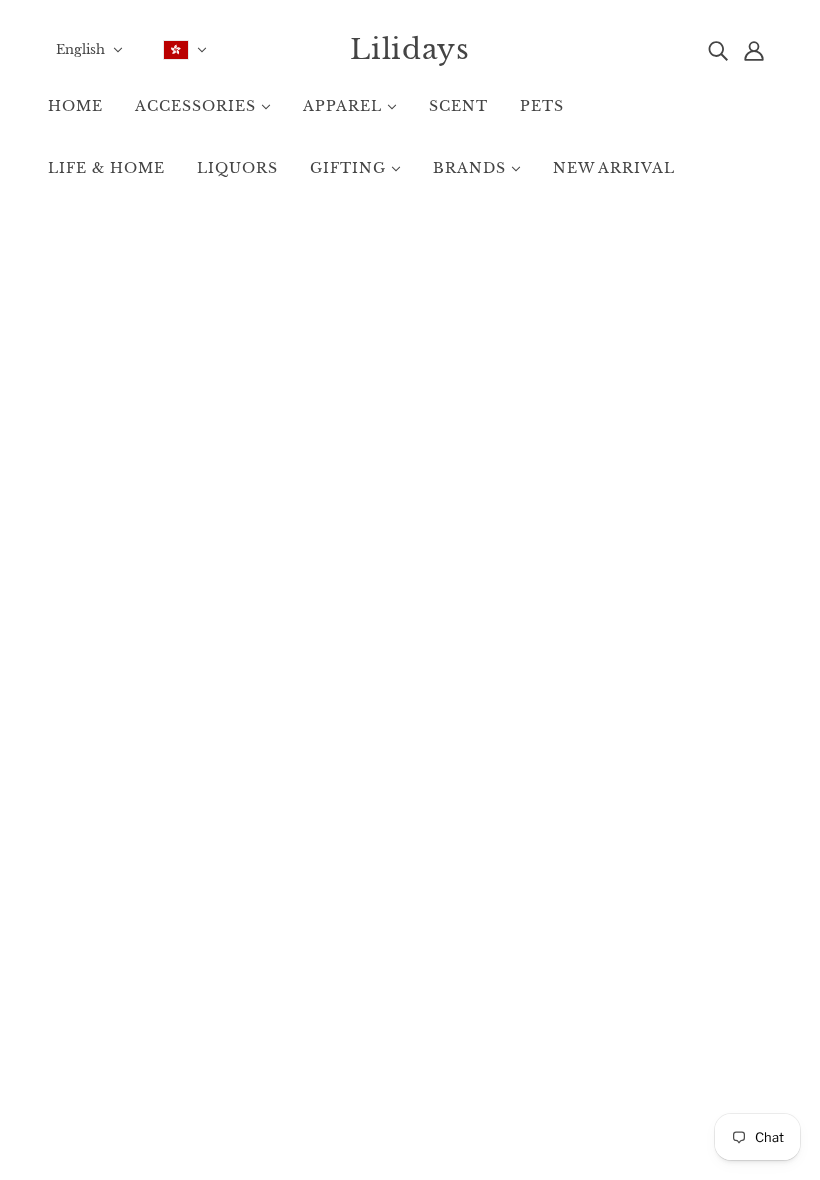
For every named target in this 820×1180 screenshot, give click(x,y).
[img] (718, 49)
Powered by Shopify (410, 1109)
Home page (362, 471)
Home (383, 939)
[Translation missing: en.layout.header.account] (754, 49)
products (559, 471)
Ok (727, 988)
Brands (387, 960)
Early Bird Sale (410, 981)
